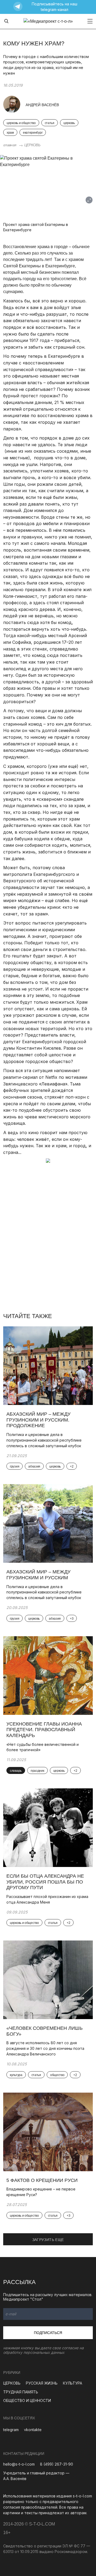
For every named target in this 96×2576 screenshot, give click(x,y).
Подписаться (48, 2333)
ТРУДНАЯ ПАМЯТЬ (21, 2392)
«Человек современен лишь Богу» (45, 2031)
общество (57, 2075)
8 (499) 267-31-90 (57, 2464)
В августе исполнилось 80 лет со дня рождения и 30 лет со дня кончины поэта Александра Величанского (45, 2048)
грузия (15, 1466)
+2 (72, 1466)
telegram (11, 2430)
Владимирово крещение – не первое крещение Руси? (41, 2192)
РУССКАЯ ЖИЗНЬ (42, 2383)
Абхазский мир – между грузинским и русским (38, 1575)
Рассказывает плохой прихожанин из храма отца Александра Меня (47, 1899)
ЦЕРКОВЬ (32, 145)
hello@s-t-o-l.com (19, 2464)
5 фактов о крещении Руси (42, 2180)
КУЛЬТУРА (73, 2383)
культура (16, 2075)
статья (50, 123)
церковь (69, 123)
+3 (72, 1619)
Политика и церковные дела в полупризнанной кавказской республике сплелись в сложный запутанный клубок (44, 1440)
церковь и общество (21, 123)
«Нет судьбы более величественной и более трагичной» (43, 1747)
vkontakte (33, 2430)
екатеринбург (33, 133)
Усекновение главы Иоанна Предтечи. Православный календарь (44, 1730)
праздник (37, 1771)
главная (10, 145)
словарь (16, 1771)
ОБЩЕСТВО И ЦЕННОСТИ (27, 2400)
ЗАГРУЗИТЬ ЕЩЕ (48, 2240)
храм (10, 133)
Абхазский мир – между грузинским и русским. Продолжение (38, 1420)
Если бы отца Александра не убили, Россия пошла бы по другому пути (45, 1882)
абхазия (34, 1466)
